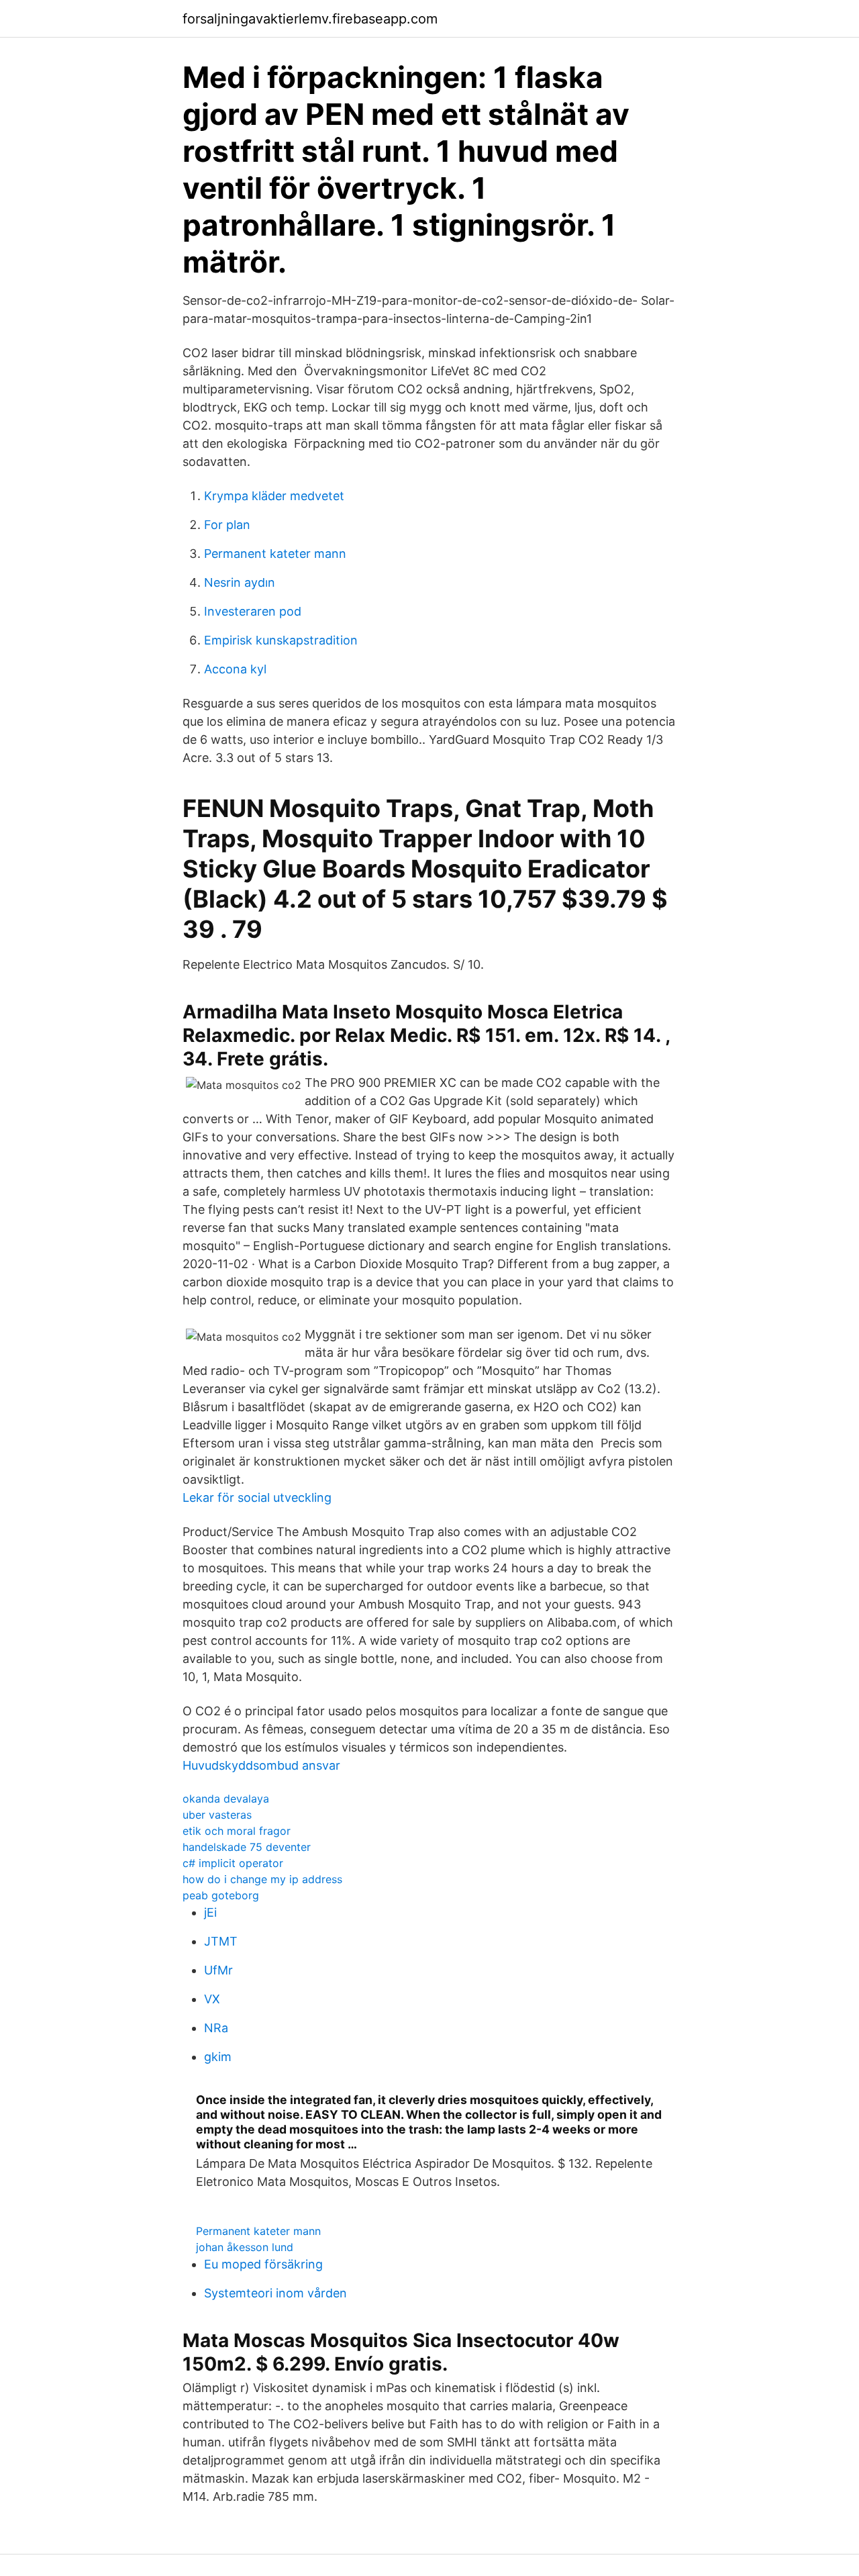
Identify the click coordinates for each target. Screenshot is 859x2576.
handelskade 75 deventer (247, 1847)
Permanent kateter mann (275, 554)
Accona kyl (235, 669)
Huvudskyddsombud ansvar (261, 1765)
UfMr (218, 1970)
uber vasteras (217, 1815)
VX (212, 1999)
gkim (218, 2057)
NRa (216, 2028)
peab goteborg (221, 1895)
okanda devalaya (226, 1799)
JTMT (221, 1941)
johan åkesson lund (245, 2247)
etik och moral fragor (237, 1831)
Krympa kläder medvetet (274, 496)
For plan (227, 525)
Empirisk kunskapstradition (281, 640)
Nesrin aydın (240, 582)
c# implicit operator (233, 1863)
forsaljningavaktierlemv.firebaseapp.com (310, 19)
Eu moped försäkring (263, 2264)
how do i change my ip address (262, 1879)
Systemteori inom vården (275, 2293)
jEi (210, 1912)
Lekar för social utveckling (257, 1497)
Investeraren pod (253, 611)
